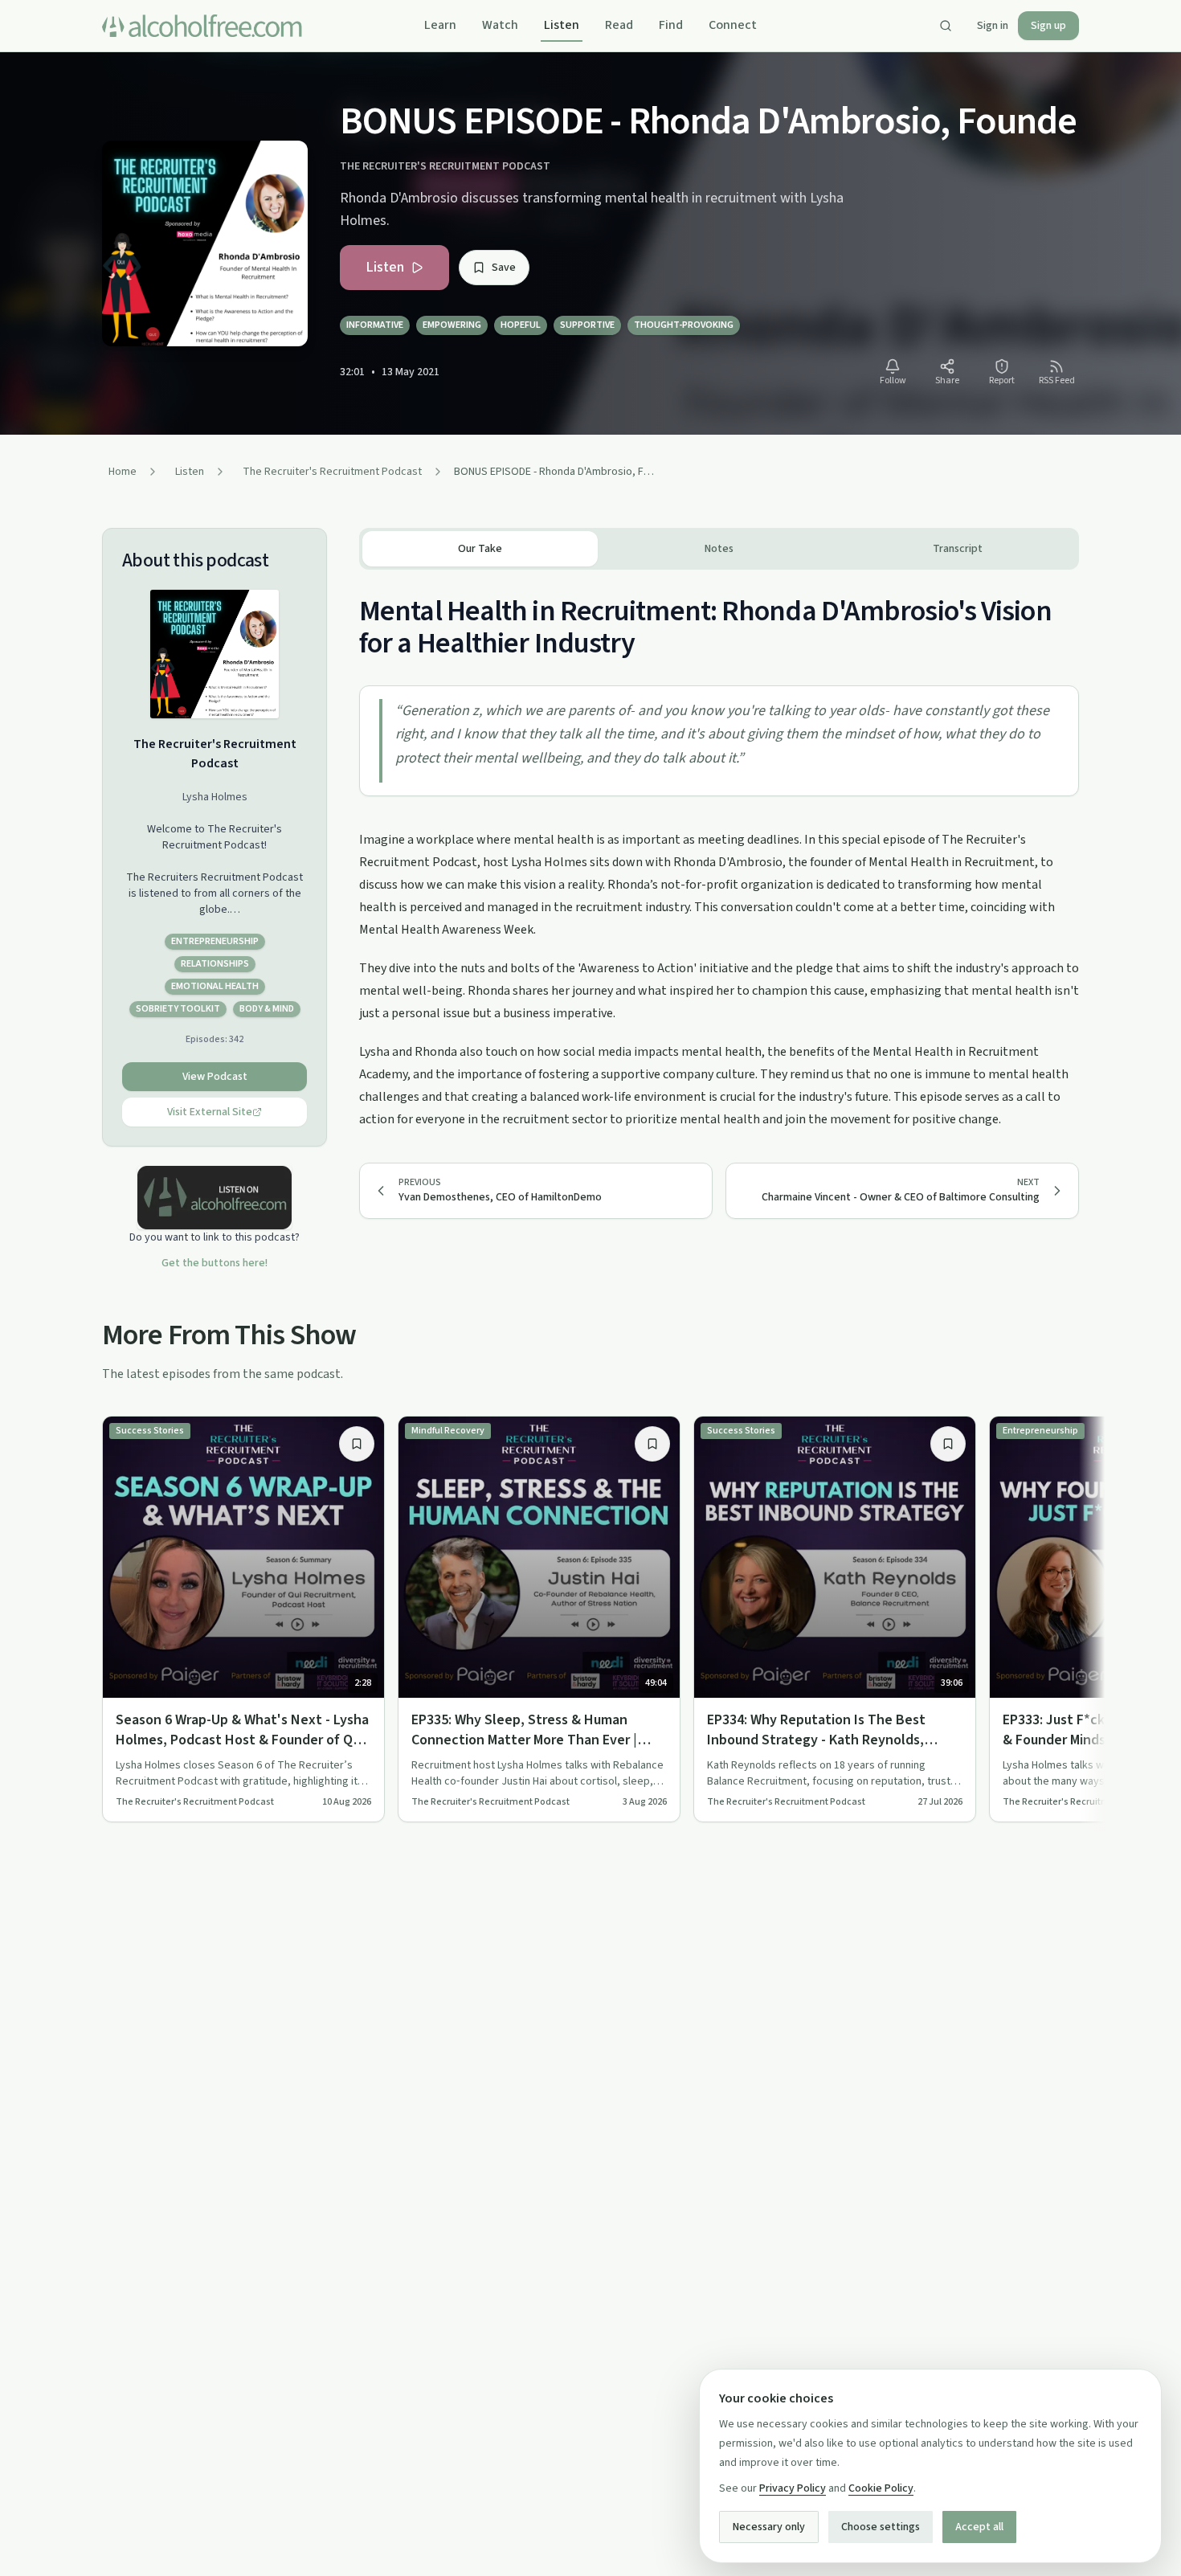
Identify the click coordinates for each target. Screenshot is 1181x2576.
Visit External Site (210, 1112)
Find (671, 25)
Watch (500, 25)
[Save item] (357, 1444)
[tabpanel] (719, 850)
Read (619, 25)
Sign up (1048, 26)
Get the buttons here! (215, 1263)
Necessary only (769, 2527)
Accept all (979, 2527)
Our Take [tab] (480, 549)
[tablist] (719, 549)
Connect (733, 25)
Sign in (993, 26)
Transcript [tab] (958, 549)
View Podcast (215, 1077)
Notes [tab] (719, 549)
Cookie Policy (881, 2488)
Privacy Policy (793, 2488)
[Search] (946, 26)
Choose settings (881, 2527)
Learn (440, 25)
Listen (562, 25)
